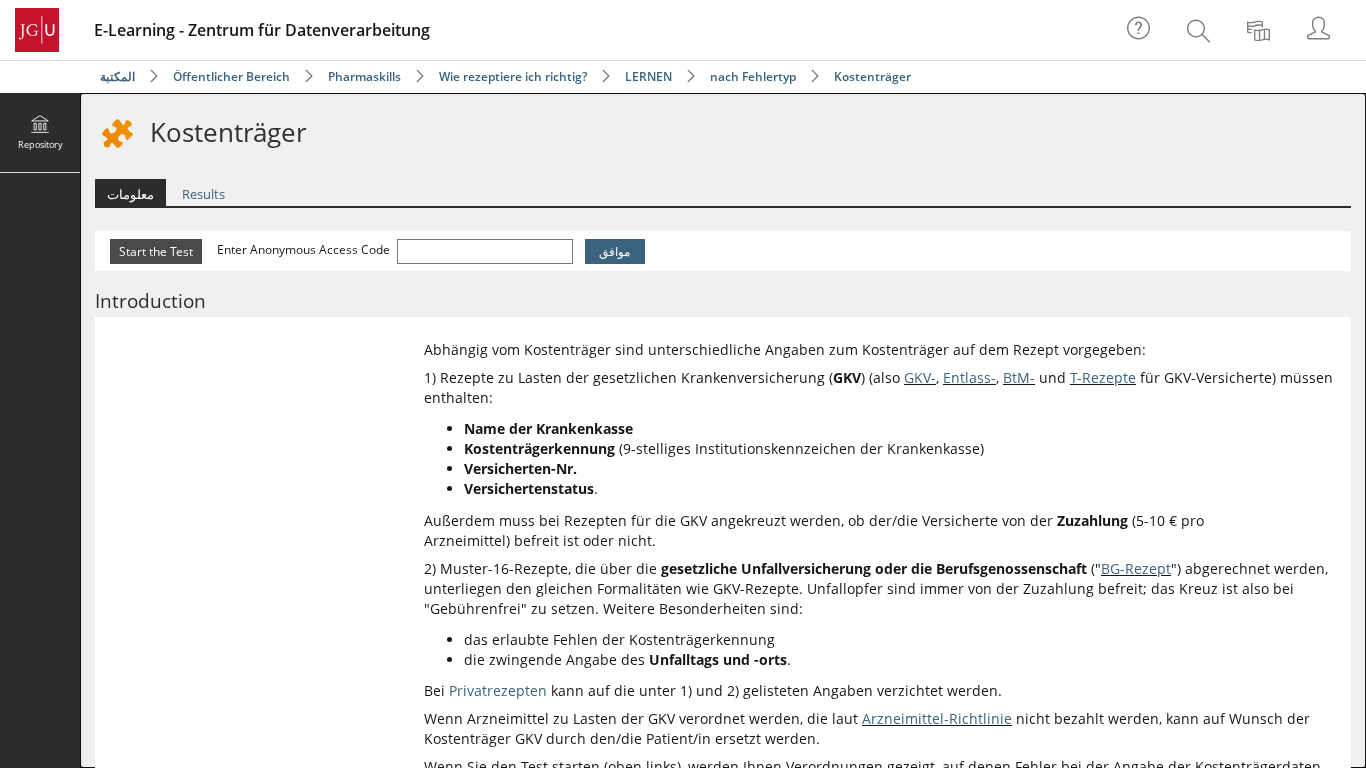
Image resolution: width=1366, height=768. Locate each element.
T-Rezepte (1103, 377)
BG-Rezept (1136, 568)
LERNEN (648, 76)
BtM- (1019, 377)
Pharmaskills (364, 76)
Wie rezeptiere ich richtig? (513, 76)
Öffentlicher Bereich (231, 76)
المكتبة (117, 76)
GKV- (920, 377)
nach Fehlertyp (753, 76)
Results (203, 194)
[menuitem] (1201, 30)
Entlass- (969, 377)
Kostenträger (872, 76)
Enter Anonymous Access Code (305, 249)
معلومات (130, 194)
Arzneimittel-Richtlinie (937, 718)
